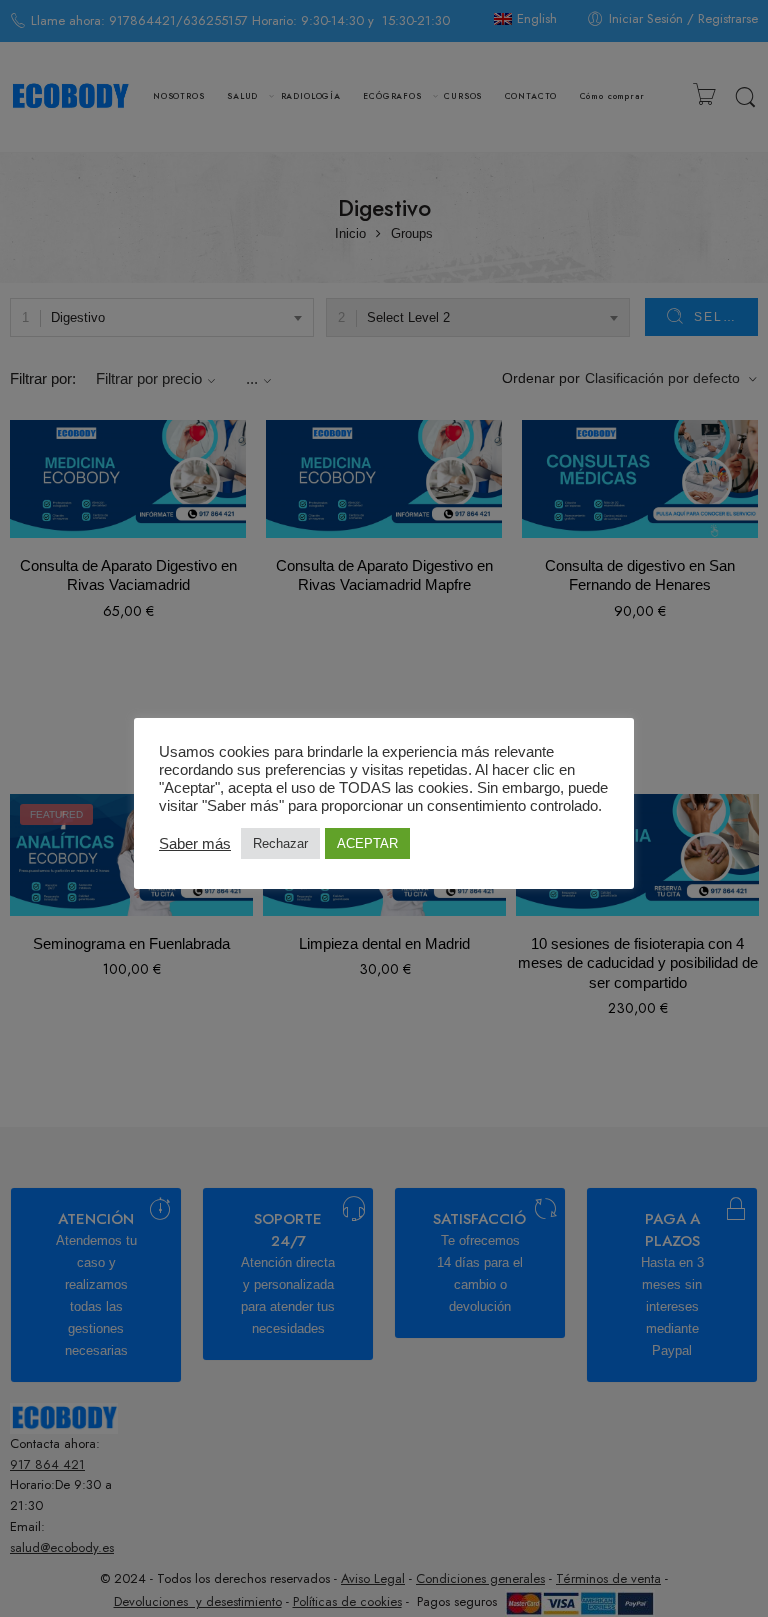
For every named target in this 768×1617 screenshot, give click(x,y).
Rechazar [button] (280, 843)
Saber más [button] (195, 844)
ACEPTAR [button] (367, 843)
